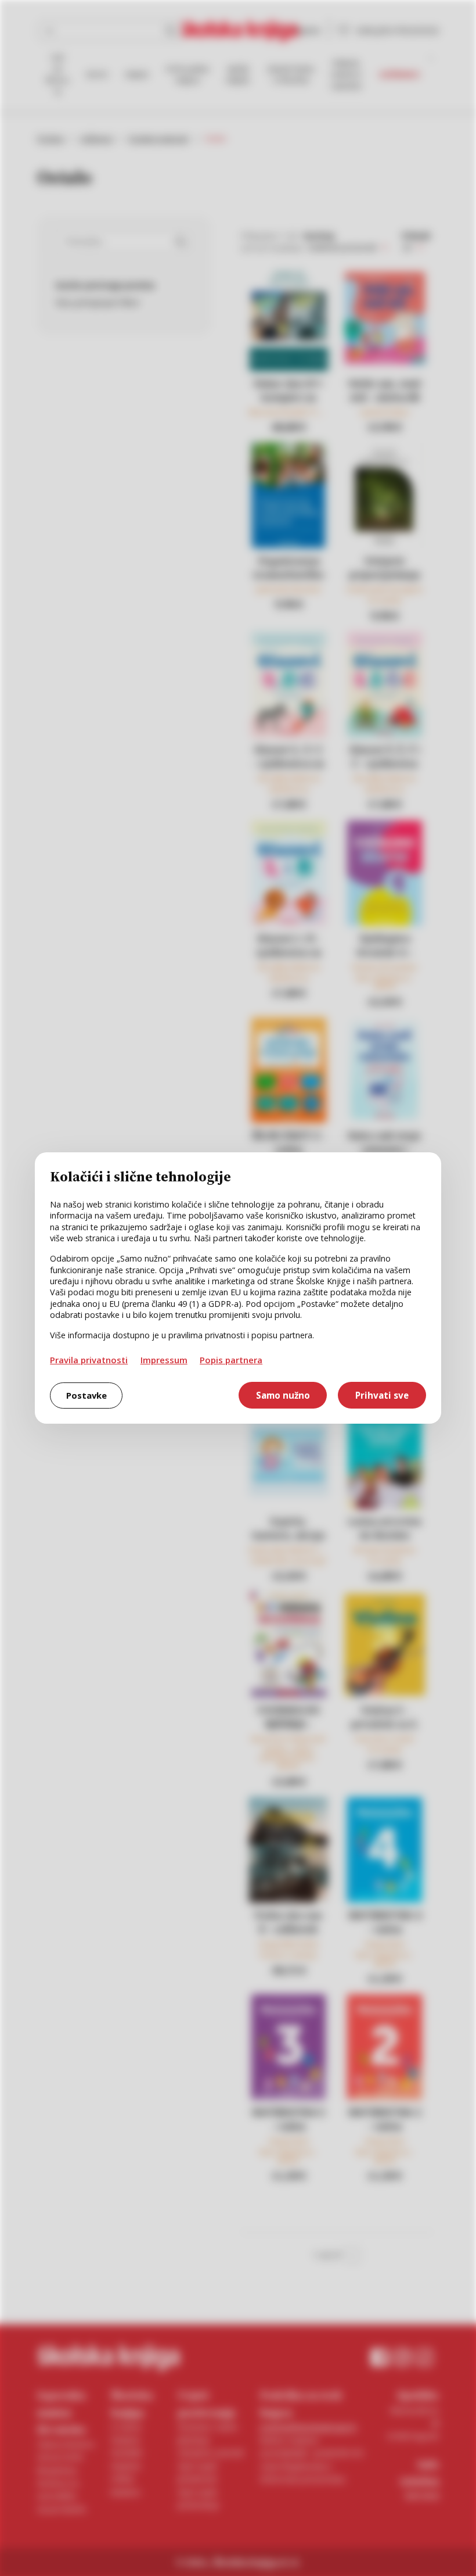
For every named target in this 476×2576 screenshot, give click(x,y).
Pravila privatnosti (89, 1360)
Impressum (164, 1360)
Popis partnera (231, 1360)
